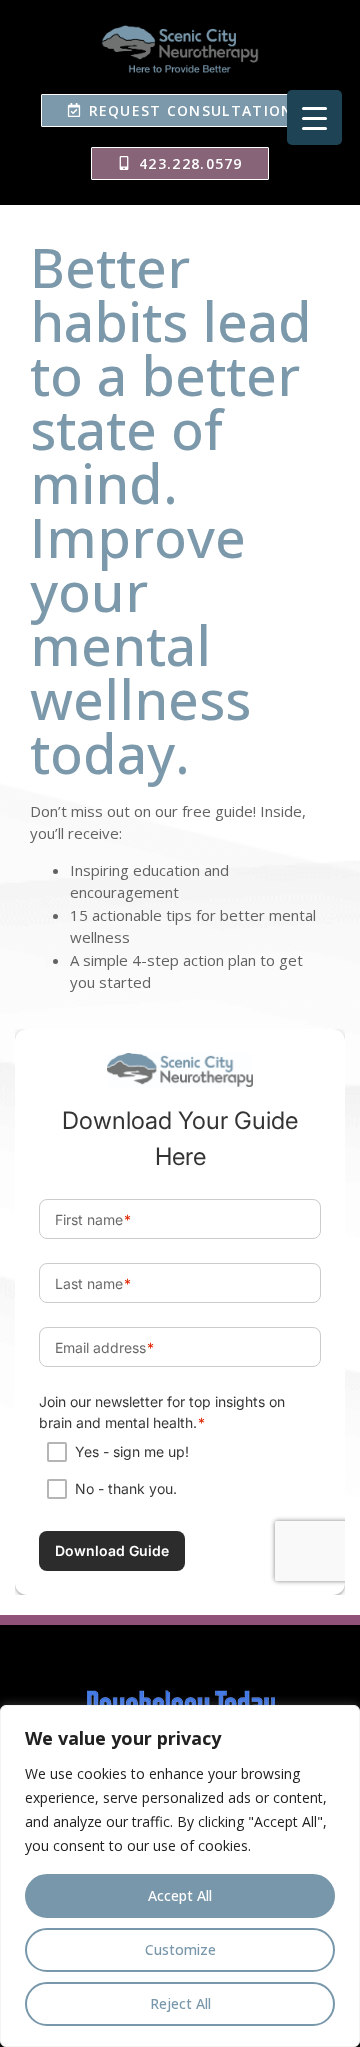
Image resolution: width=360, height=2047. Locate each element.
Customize (180, 1949)
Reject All (180, 2003)
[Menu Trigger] (314, 117)
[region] (180, 1876)
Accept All (180, 1895)
